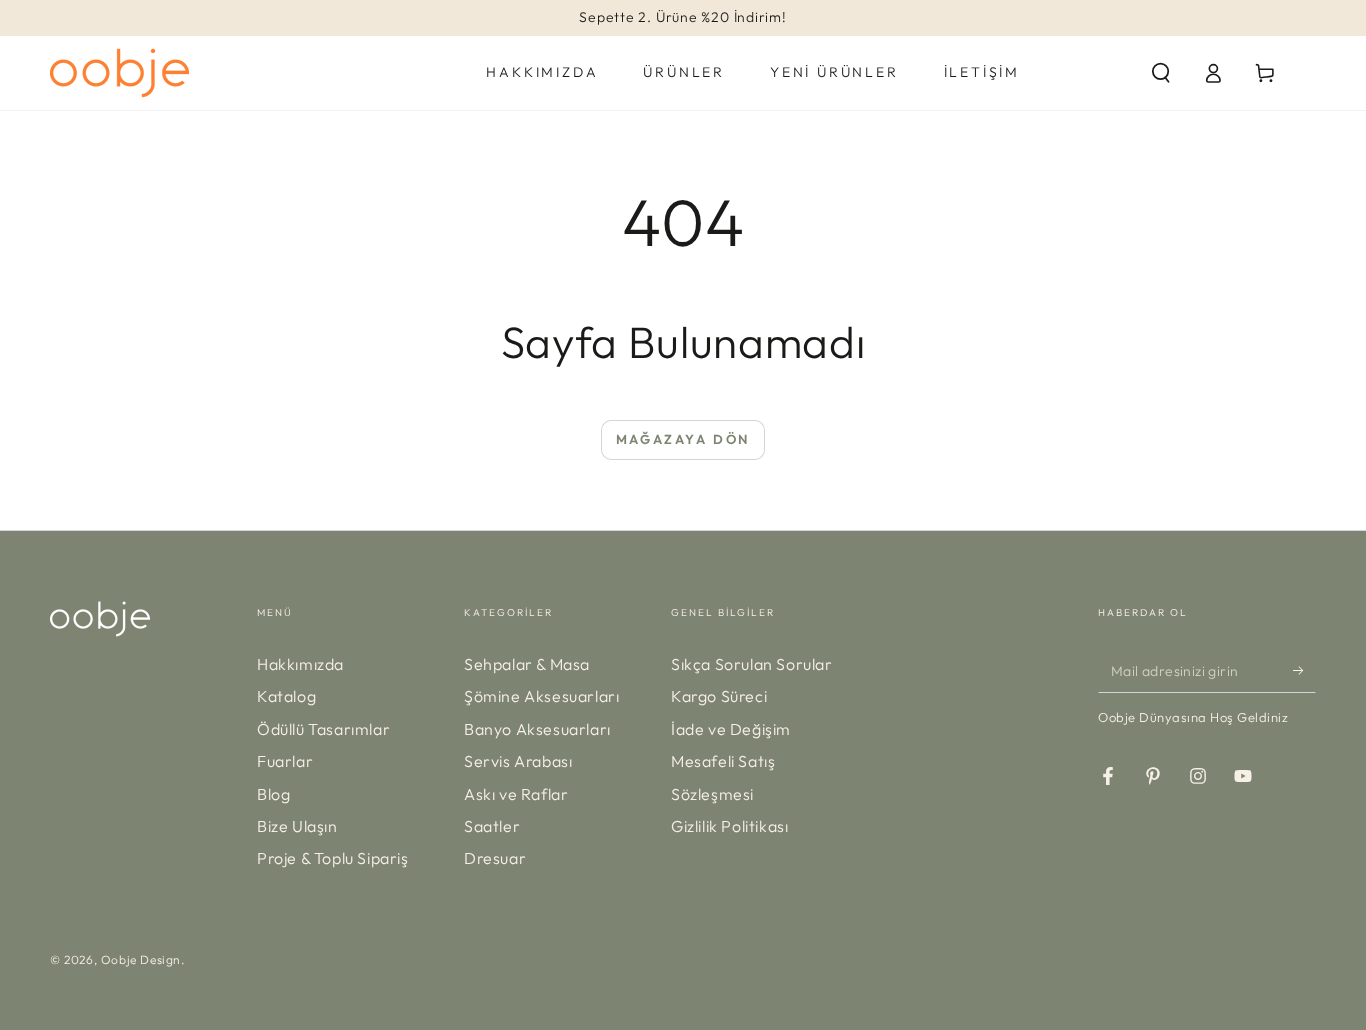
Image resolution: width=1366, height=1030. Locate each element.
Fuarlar (285, 761)
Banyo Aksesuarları (537, 729)
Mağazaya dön (683, 439)
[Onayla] (1304, 670)
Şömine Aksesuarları (541, 696)
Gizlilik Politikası (729, 826)
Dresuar (495, 858)
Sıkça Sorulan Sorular (752, 664)
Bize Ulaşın (297, 826)
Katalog (286, 696)
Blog (273, 794)
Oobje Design (141, 959)
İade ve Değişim (731, 729)
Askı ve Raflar (516, 794)
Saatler (492, 826)
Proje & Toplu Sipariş (333, 858)
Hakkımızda (300, 664)
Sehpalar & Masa (527, 664)
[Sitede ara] (1161, 73)
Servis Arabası (518, 761)
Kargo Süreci (719, 696)
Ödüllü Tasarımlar (323, 729)
